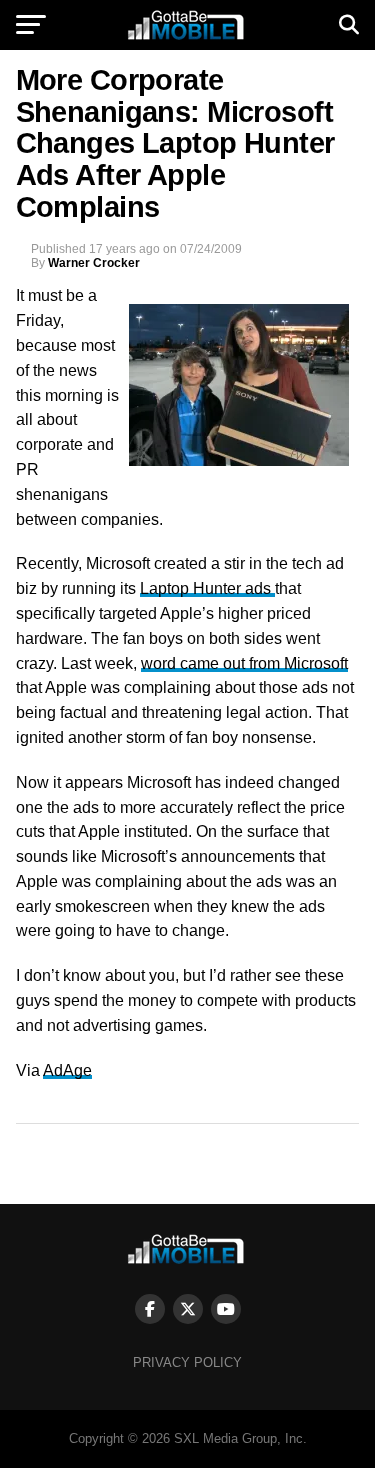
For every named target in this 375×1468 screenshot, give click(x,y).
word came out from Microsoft (244, 663)
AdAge (67, 1070)
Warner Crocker (94, 263)
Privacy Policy (187, 1362)
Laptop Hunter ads (207, 588)
